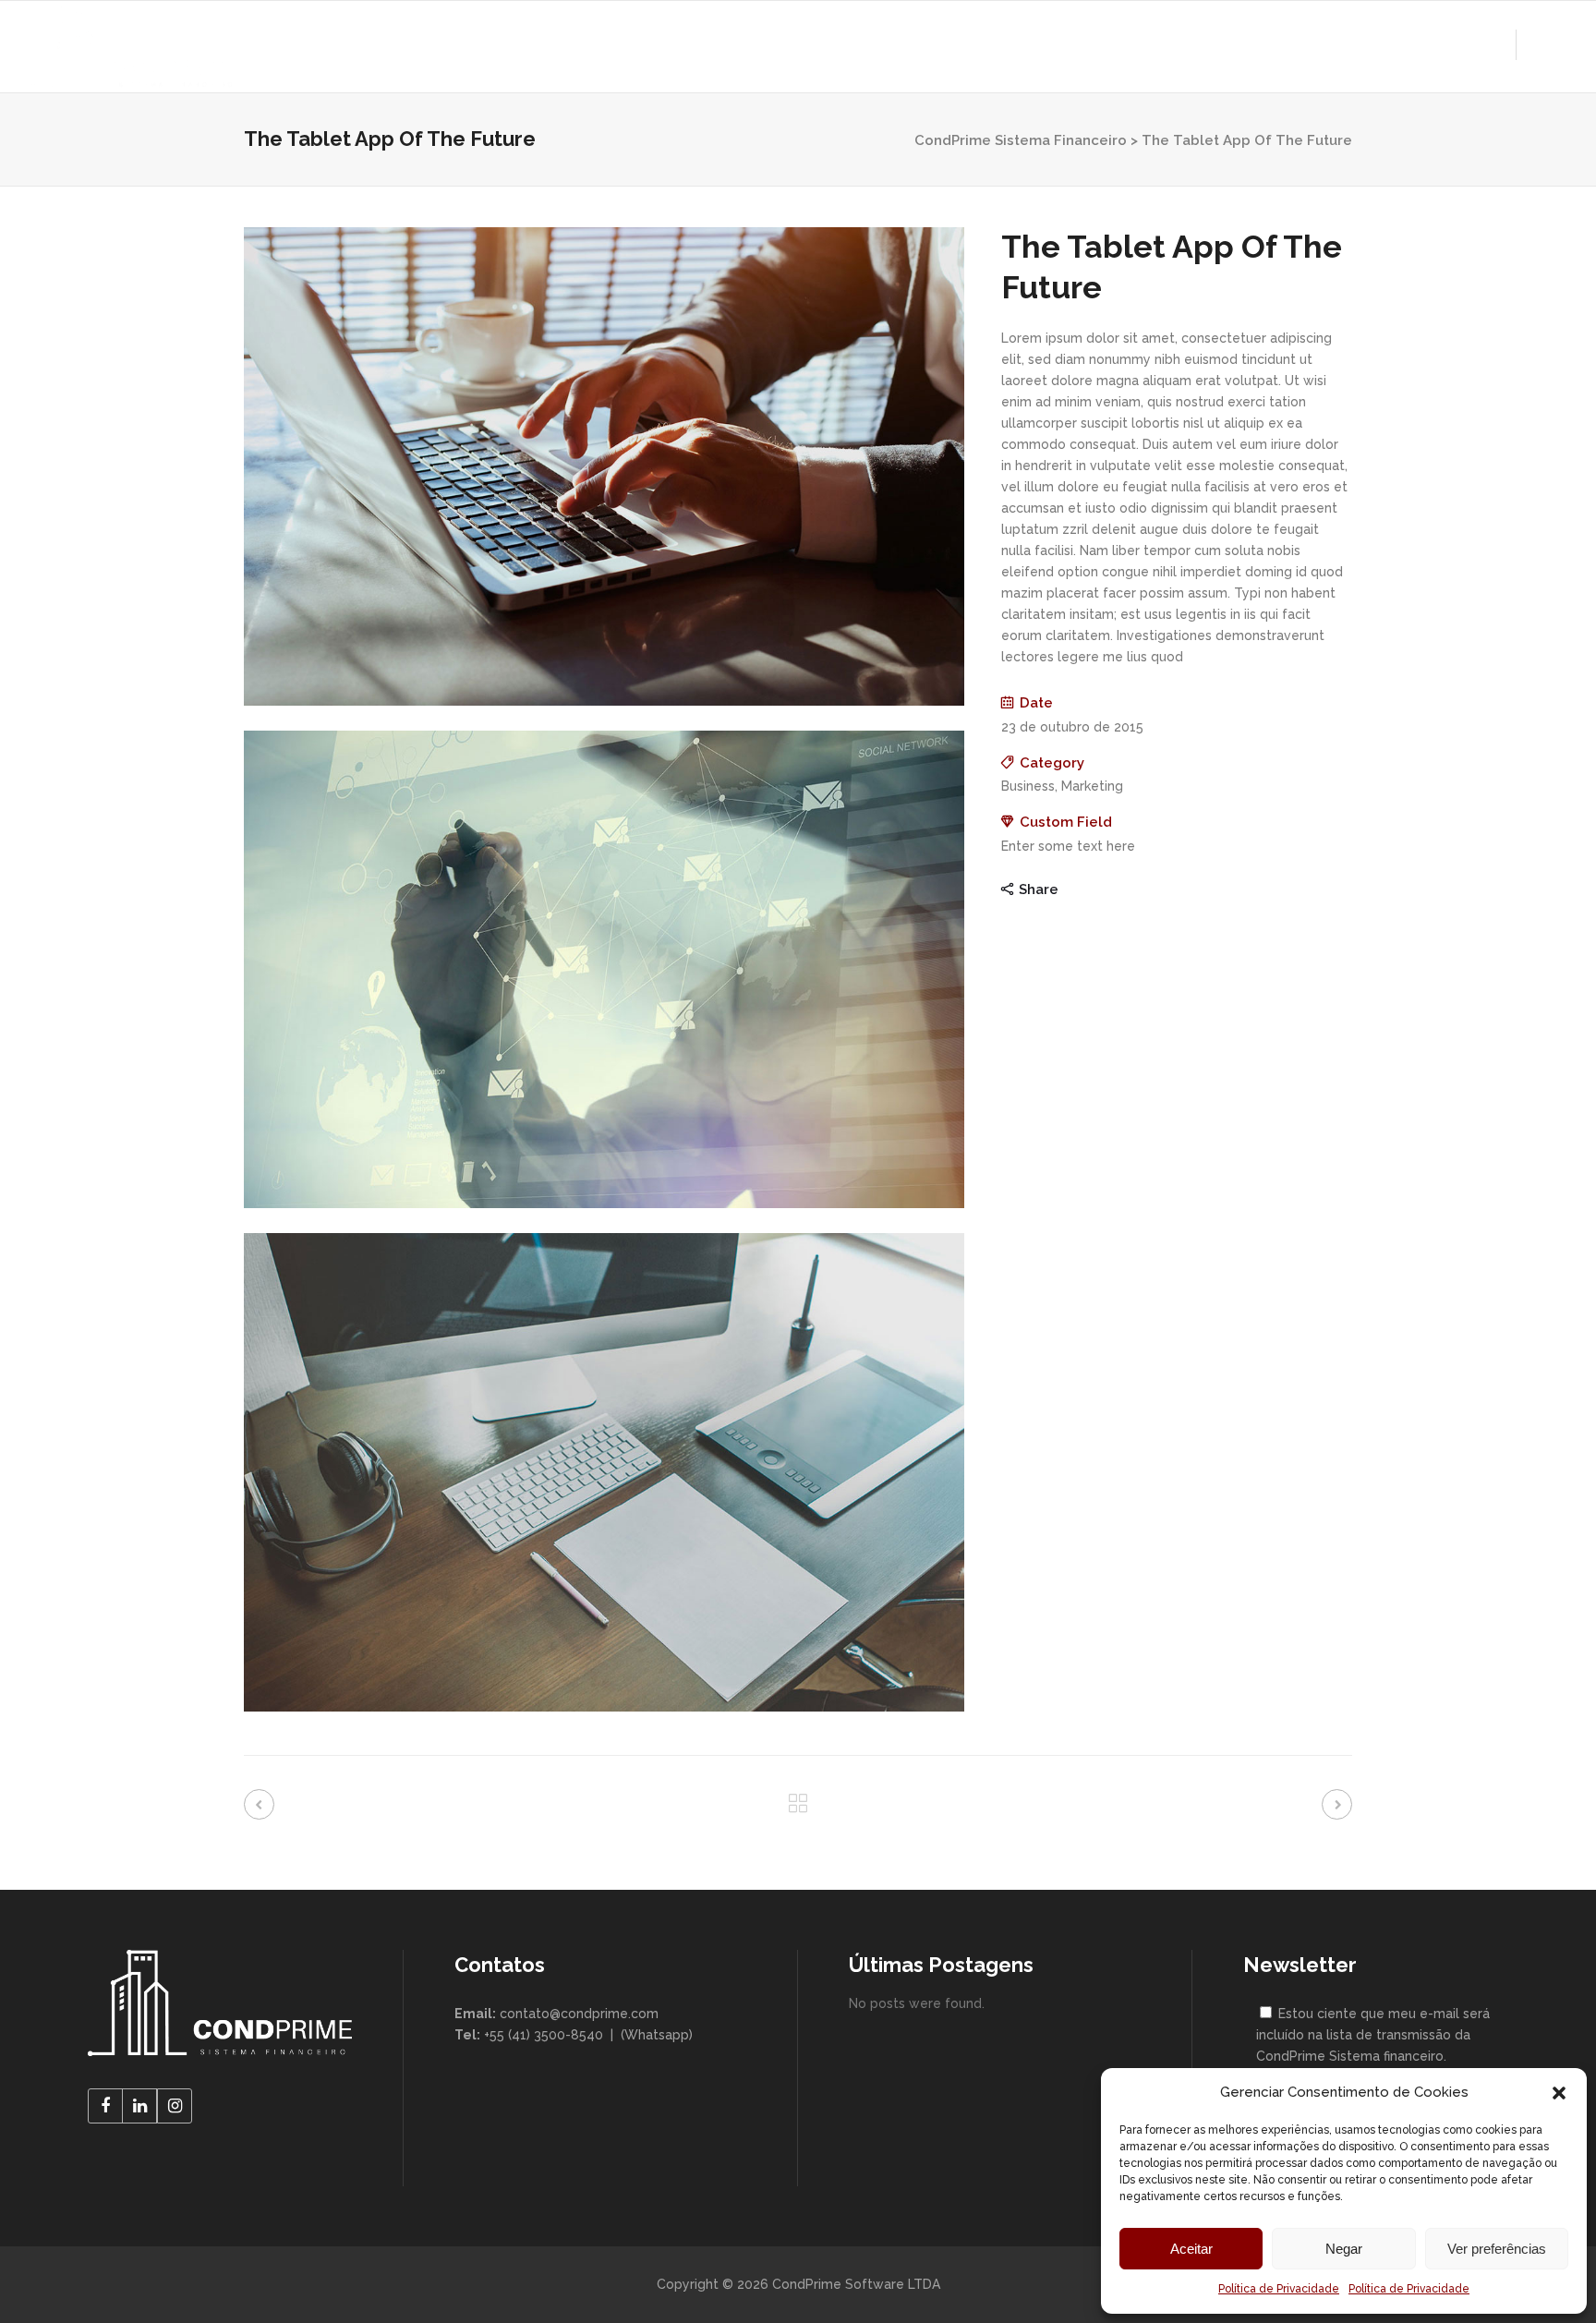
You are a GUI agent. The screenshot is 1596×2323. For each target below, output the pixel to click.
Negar (1344, 2249)
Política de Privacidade (1279, 2289)
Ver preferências (1497, 2249)
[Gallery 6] (604, 1707)
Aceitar (1191, 2249)
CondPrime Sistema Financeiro (1021, 140)
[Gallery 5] (604, 1204)
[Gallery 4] (604, 701)
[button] (1559, 2093)
